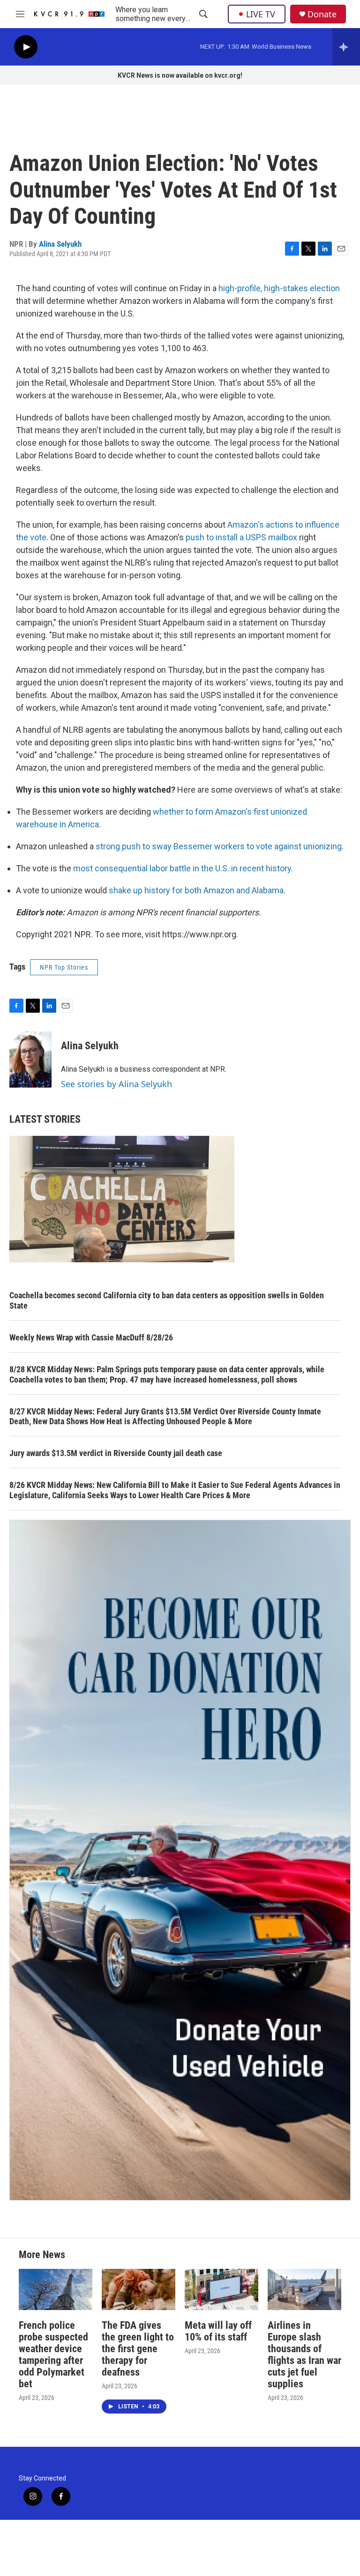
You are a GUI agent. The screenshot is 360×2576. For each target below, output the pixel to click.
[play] (26, 47)
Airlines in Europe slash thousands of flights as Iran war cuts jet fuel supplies (304, 2355)
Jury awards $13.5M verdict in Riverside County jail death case (116, 1453)
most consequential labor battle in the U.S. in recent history (182, 868)
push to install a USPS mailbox (242, 537)
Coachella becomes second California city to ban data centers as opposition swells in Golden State (167, 1300)
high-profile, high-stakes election (279, 288)
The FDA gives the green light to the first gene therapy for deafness (138, 2349)
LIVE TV (261, 14)
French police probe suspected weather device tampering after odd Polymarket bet (53, 2355)
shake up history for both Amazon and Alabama (195, 890)
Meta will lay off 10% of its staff (218, 2331)
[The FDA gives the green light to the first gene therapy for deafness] (139, 2289)
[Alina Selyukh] (30, 1060)
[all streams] (346, 47)
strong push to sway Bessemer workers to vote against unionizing (219, 846)
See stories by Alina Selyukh (116, 1084)
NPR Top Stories (64, 967)
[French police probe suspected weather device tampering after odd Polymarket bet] (56, 2289)
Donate (322, 14)
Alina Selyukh (60, 244)
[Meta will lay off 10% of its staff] (221, 2289)
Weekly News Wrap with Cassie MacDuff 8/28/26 (91, 1337)
